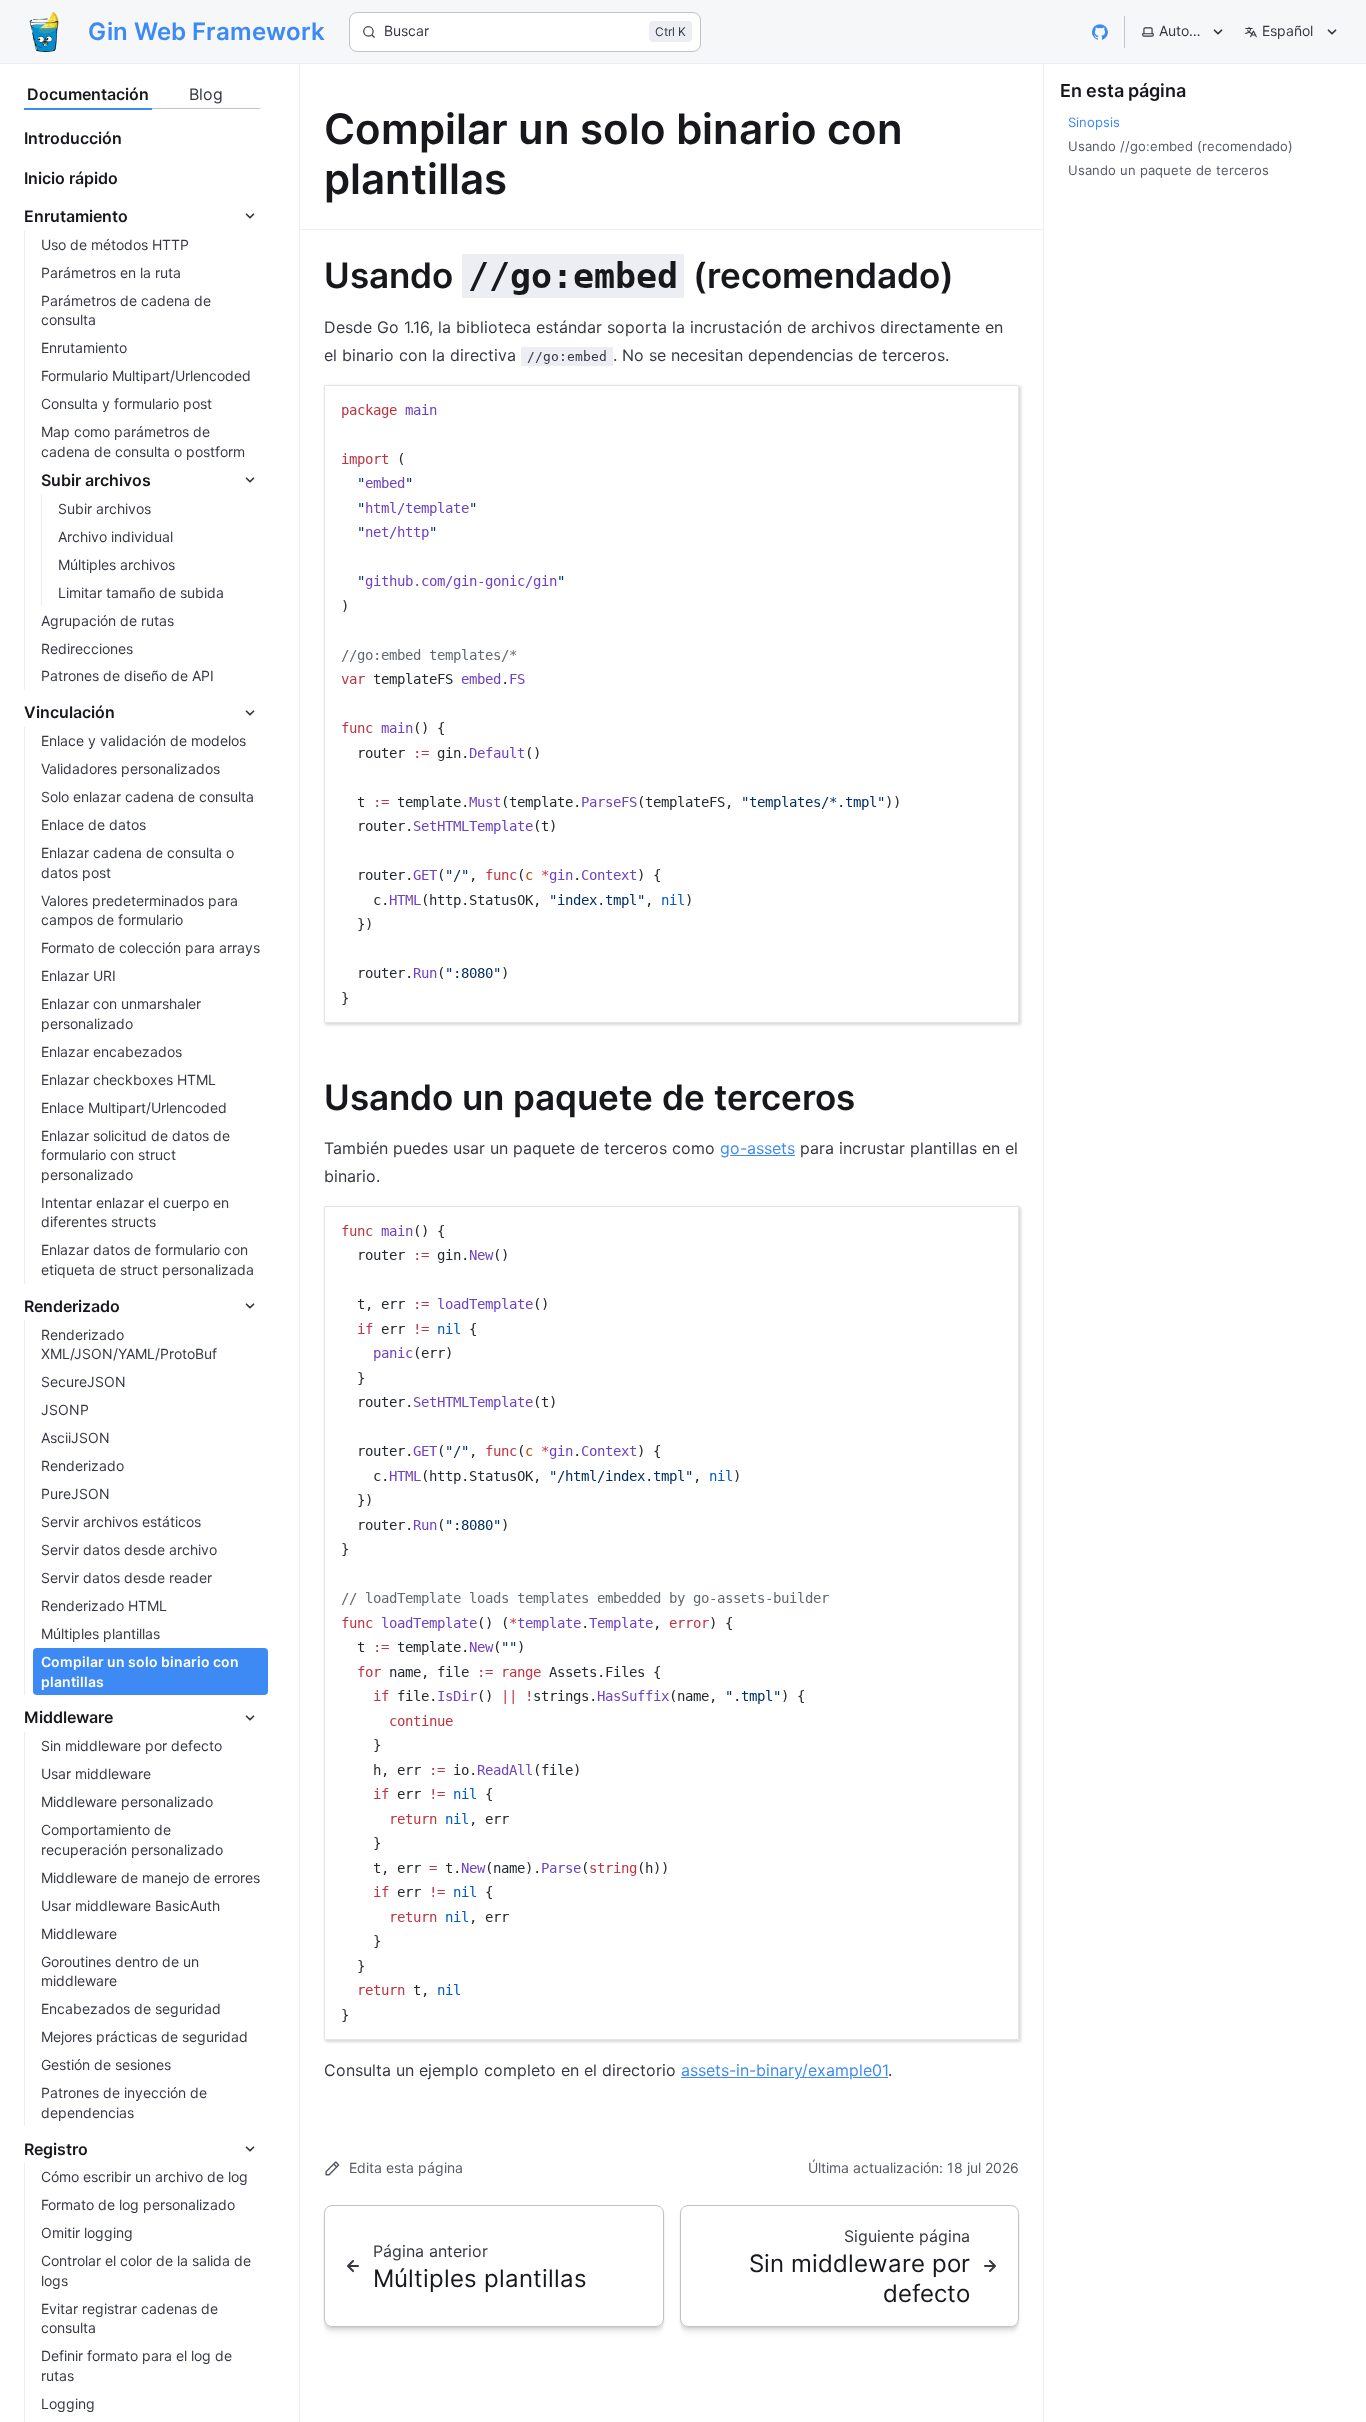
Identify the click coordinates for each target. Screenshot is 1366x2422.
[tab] (88, 95)
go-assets (757, 1148)
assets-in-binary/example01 (784, 2070)
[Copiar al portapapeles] (994, 408)
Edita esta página (406, 2167)
